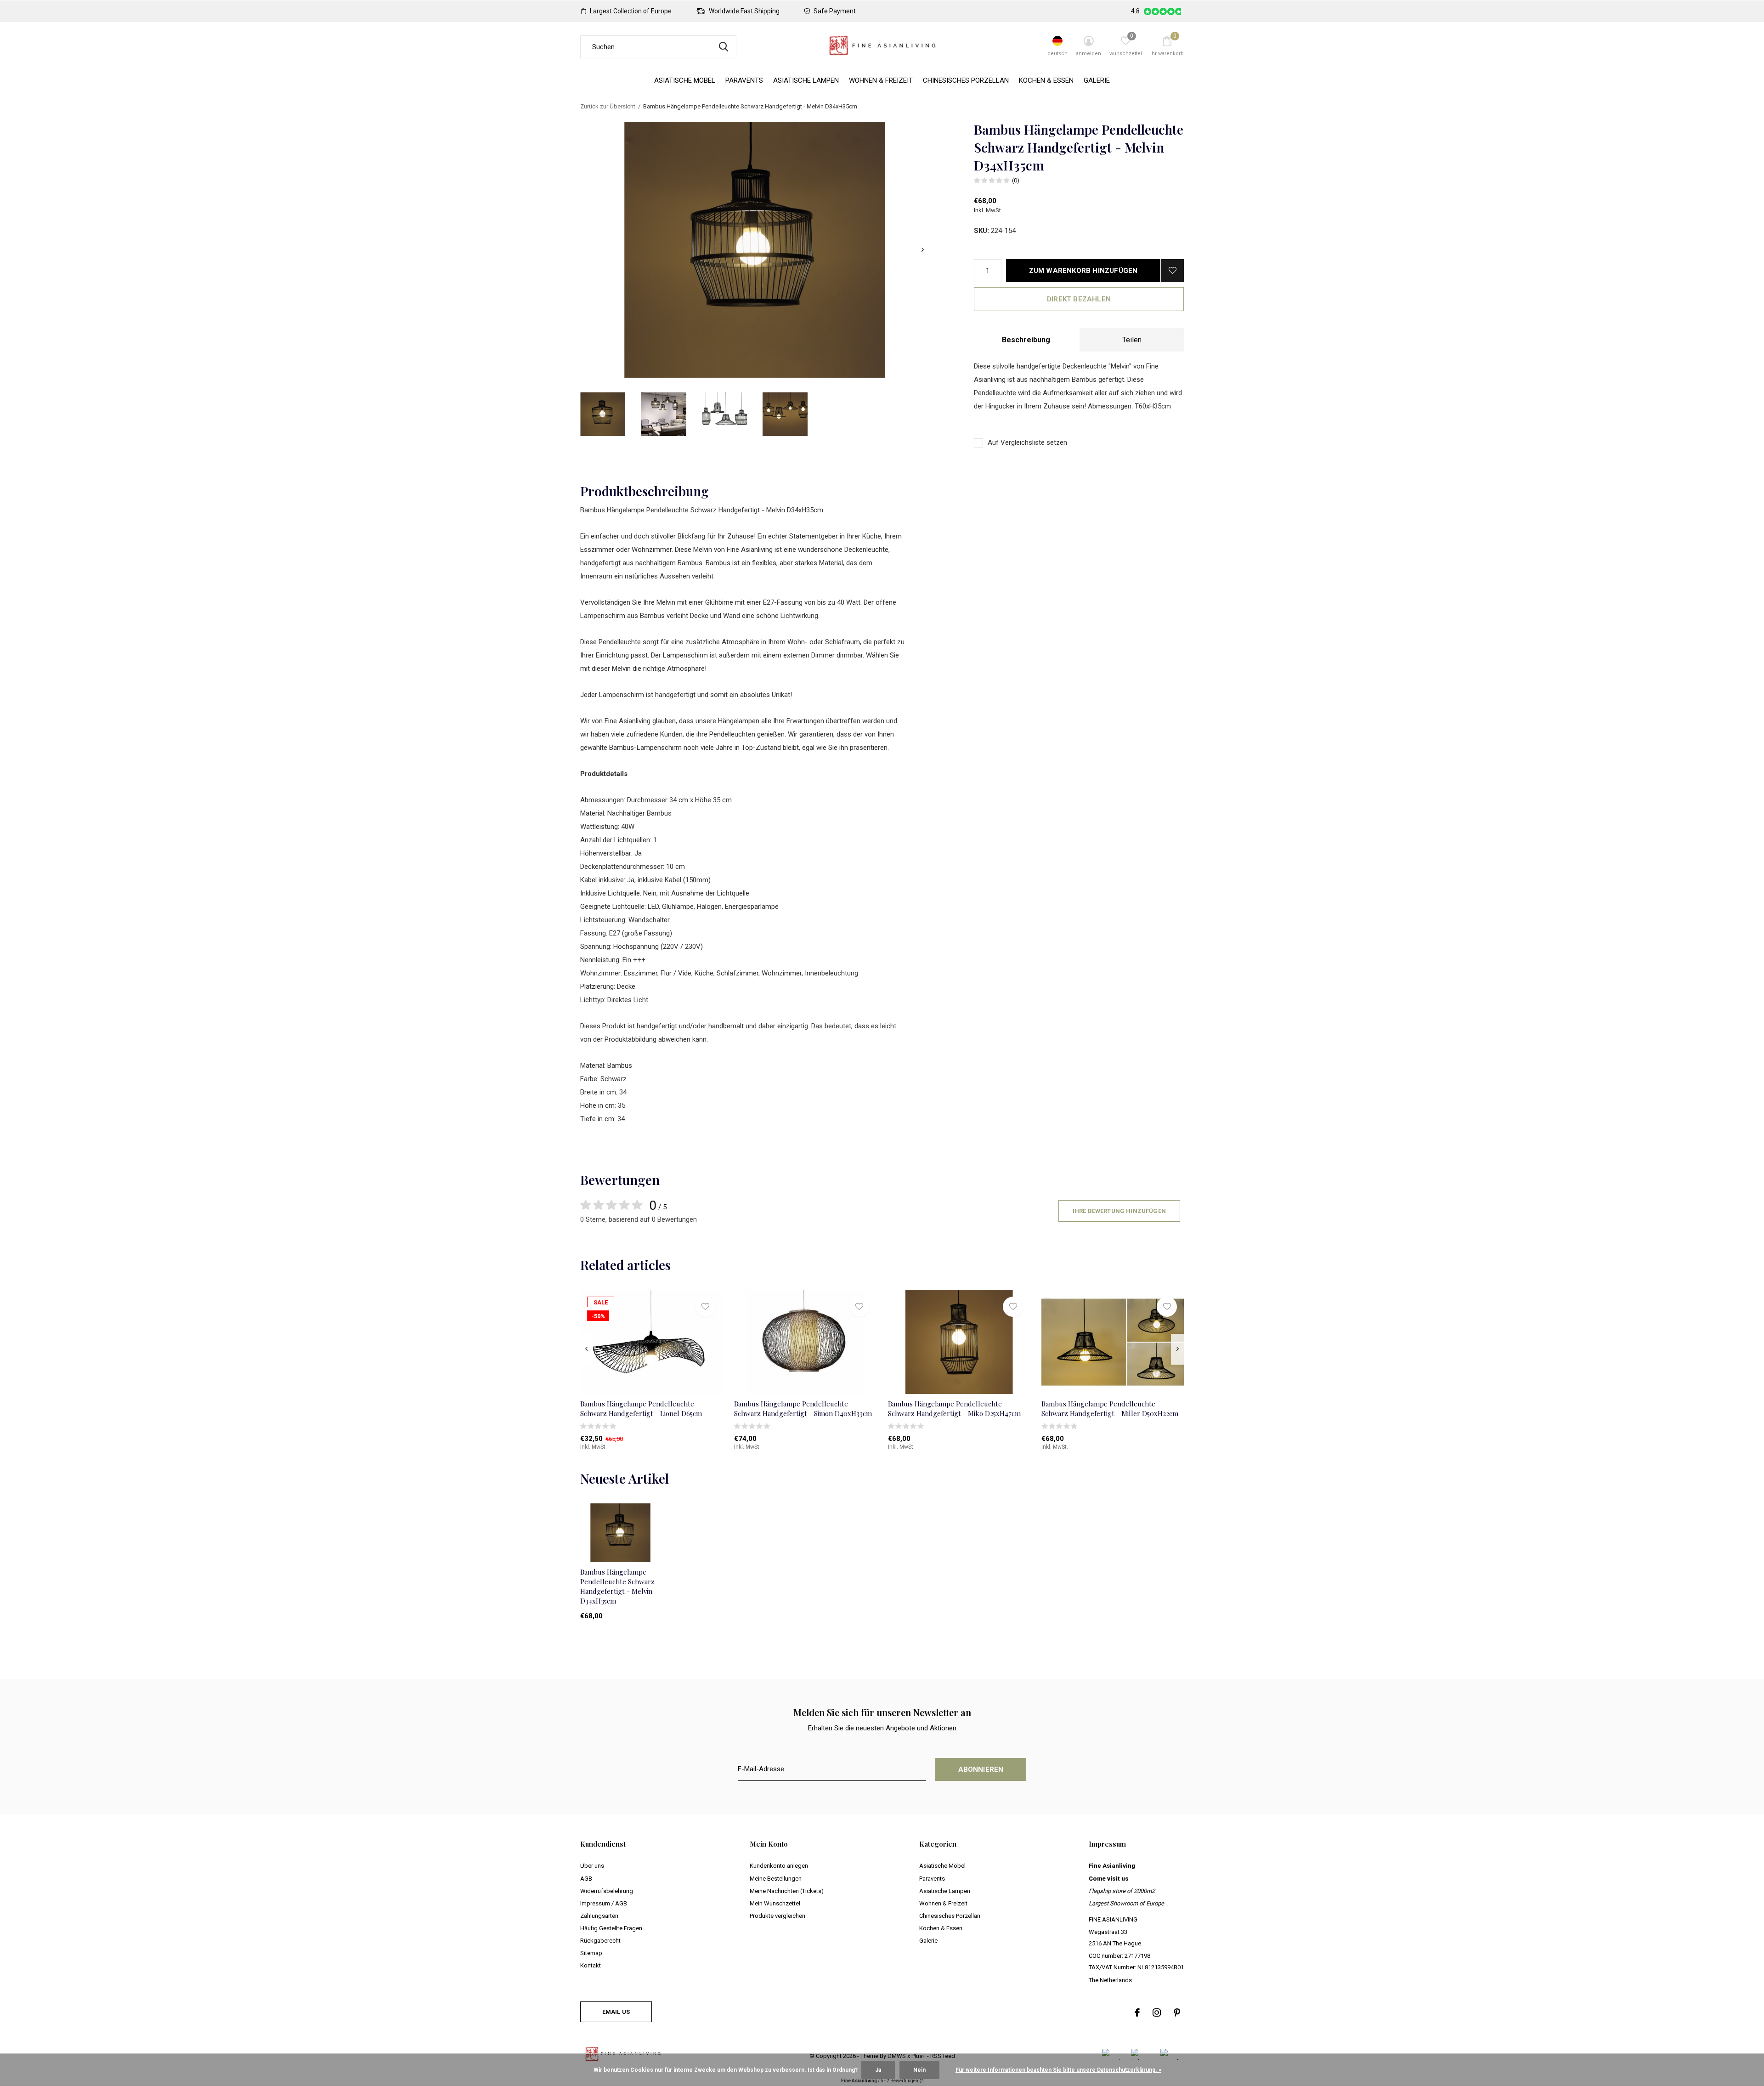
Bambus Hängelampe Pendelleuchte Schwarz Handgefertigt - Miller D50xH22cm (1110, 1409)
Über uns (592, 1866)
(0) (1016, 180)
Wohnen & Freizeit (881, 80)
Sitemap (591, 1953)
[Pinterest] (1177, 2012)
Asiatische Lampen (806, 80)
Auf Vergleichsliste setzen (1027, 442)
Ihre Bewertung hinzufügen (1119, 1211)
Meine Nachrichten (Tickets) (787, 1891)
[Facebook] (1137, 2012)
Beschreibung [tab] (1026, 340)
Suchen (724, 47)
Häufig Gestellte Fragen (611, 1928)
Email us (616, 2012)
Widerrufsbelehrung (607, 1891)
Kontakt (591, 1965)
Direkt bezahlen (1079, 299)
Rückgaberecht (600, 1941)
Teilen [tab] (1132, 340)
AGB (586, 1879)
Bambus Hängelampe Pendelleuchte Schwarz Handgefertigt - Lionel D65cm (641, 1409)
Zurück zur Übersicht (608, 106)
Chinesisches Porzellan (966, 80)
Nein (919, 2070)
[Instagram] (1157, 2012)
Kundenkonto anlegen (779, 1866)
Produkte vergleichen (777, 1916)
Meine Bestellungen (776, 1879)
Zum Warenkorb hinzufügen (1083, 271)
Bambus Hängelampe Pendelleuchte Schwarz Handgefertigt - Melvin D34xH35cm (617, 1586)
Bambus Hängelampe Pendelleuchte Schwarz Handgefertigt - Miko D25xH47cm (954, 1409)
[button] (603, 414)
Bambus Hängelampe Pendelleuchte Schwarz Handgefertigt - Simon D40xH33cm (803, 1409)
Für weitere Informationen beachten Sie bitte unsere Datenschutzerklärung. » (1058, 2070)
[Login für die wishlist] (1172, 271)
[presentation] (923, 250)
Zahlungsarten (599, 1916)
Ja (878, 2070)
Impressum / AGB (604, 1903)
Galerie (1097, 80)
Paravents (744, 80)
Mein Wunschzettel (775, 1903)
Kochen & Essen (1046, 80)
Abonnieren (981, 1769)
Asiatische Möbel (685, 80)
